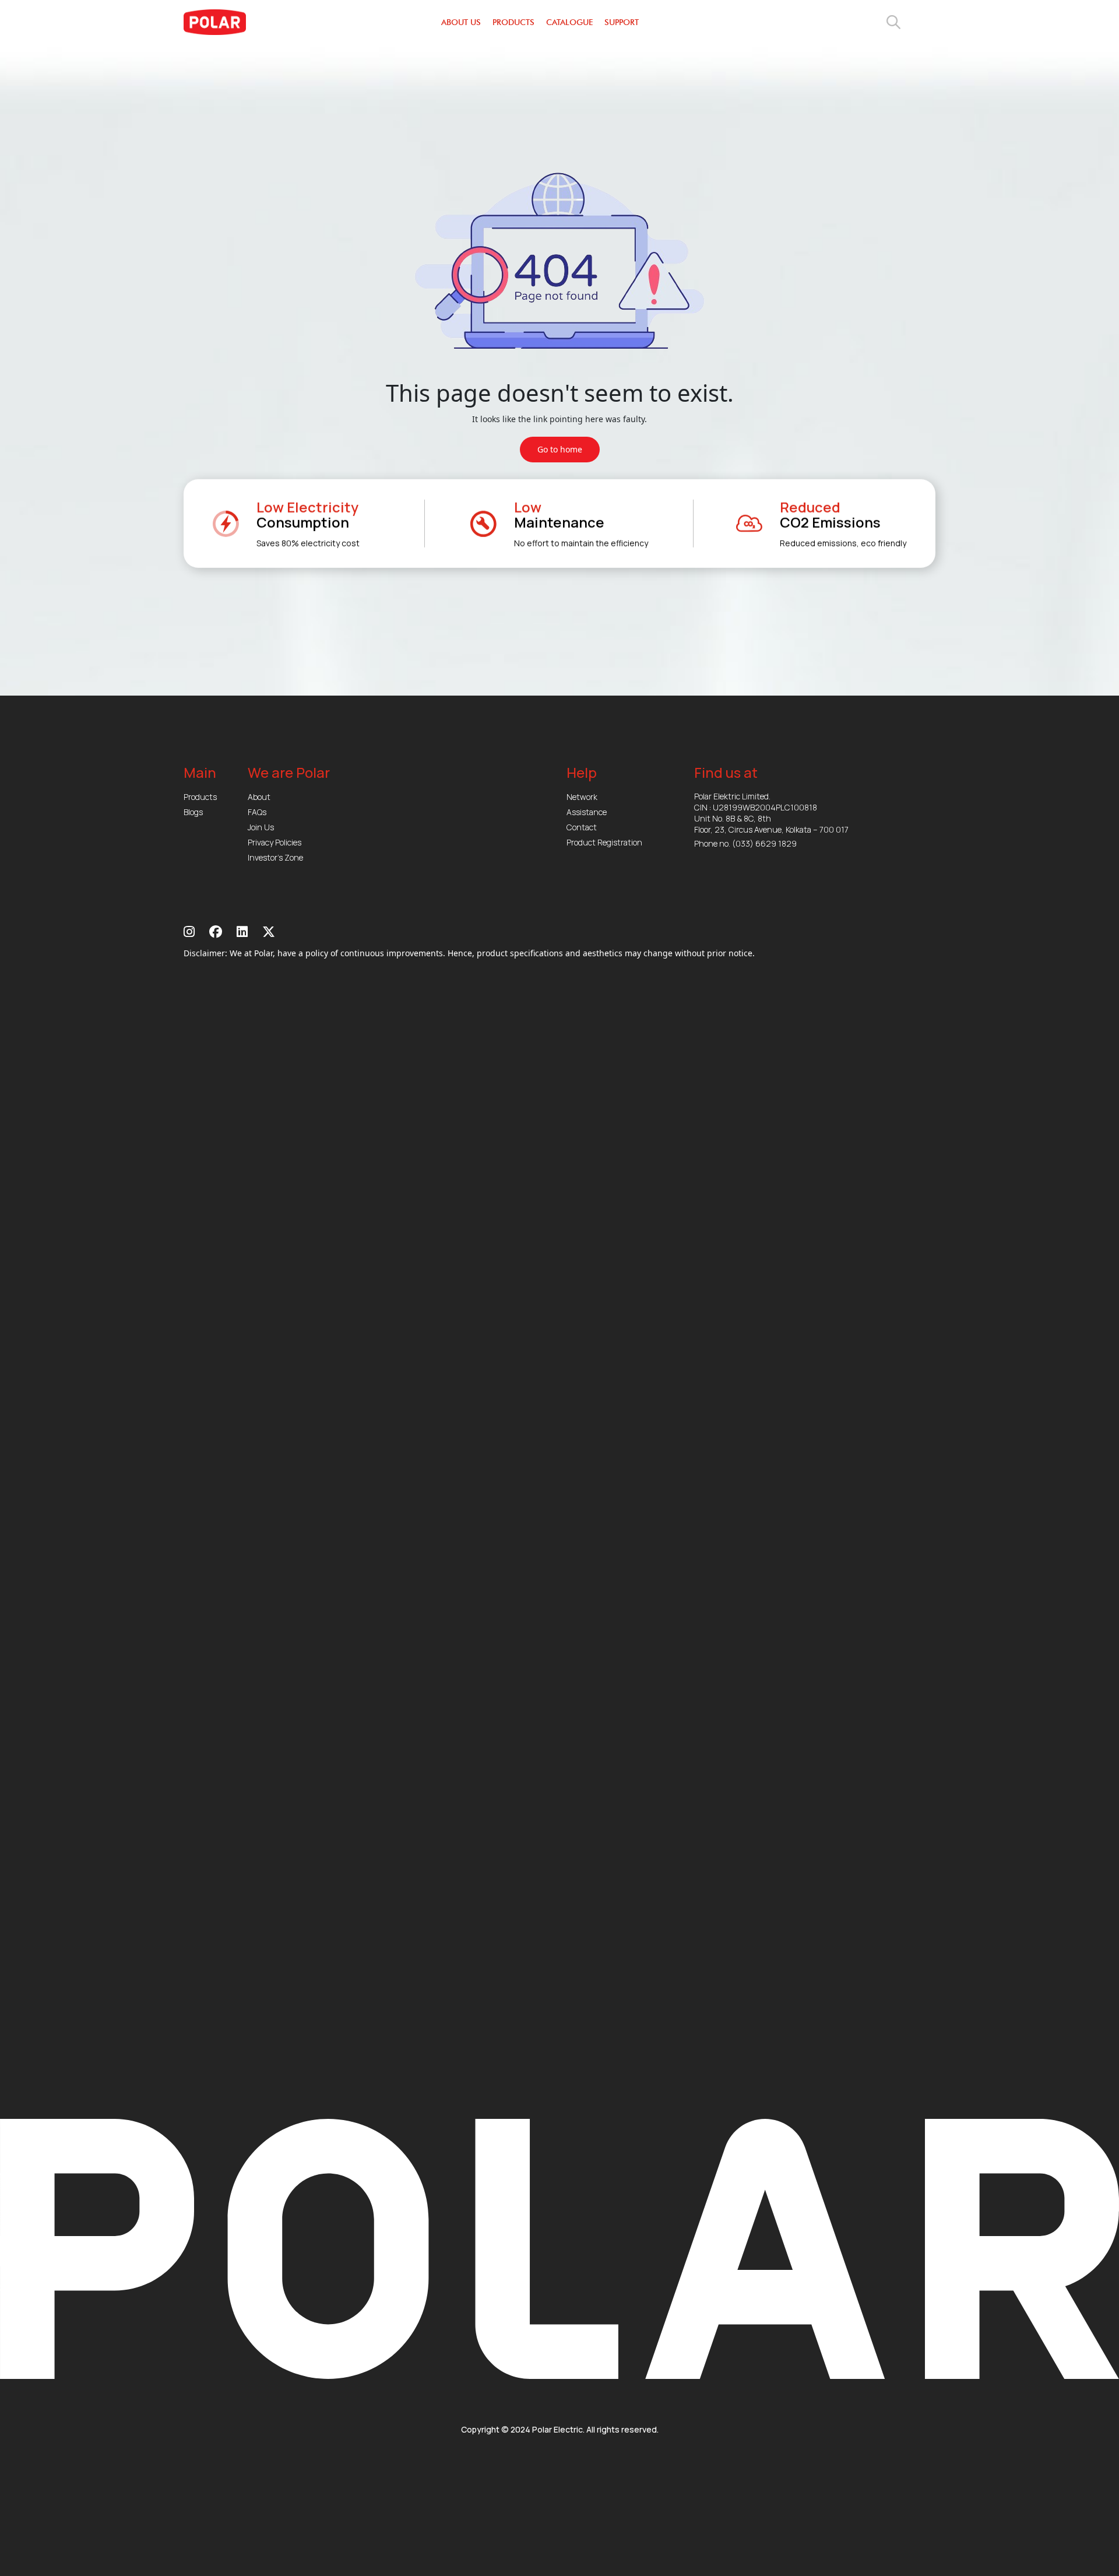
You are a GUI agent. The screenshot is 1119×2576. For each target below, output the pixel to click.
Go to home (560, 449)
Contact (582, 827)
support (622, 22)
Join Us (261, 827)
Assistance (587, 812)
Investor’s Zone (275, 857)
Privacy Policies (275, 842)
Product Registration (604, 842)
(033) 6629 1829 (764, 843)
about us (461, 22)
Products (200, 797)
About (259, 797)
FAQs (257, 812)
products (513, 22)
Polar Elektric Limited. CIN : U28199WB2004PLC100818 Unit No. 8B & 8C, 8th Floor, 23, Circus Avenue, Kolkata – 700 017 (771, 813)
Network (582, 797)
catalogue (569, 22)
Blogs (193, 812)
